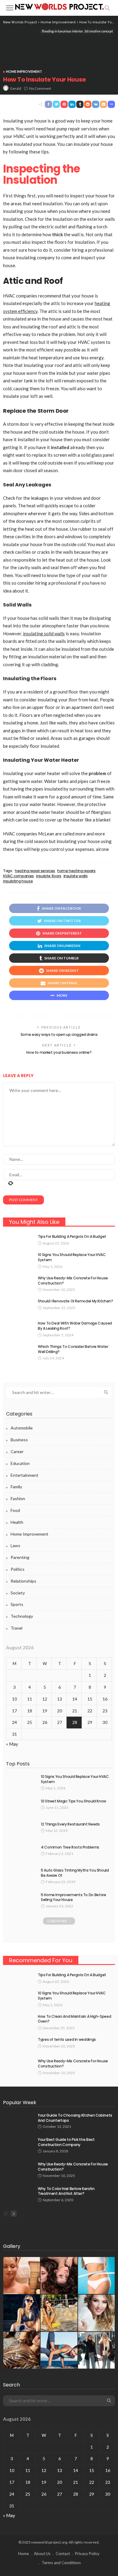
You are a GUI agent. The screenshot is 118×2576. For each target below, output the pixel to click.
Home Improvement (24, 71)
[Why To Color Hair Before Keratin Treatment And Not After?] (18, 2194)
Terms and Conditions (61, 2563)
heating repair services (35, 871)
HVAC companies (18, 876)
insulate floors (49, 876)
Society (18, 1593)
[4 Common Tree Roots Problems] (21, 1853)
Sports (17, 1604)
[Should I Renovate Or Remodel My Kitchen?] (18, 1307)
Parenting (20, 1557)
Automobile (22, 1428)
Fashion (18, 1498)
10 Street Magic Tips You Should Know (74, 1801)
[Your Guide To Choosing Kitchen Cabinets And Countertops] (18, 2121)
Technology (22, 1616)
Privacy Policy (87, 2554)
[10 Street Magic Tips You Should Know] (21, 1807)
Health (17, 1522)
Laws (15, 1545)
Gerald (16, 88)
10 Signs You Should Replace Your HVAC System (72, 1257)
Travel (16, 1628)
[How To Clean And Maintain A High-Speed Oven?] (18, 2022)
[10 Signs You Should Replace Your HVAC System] (18, 1260)
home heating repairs (76, 871)
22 (90, 1711)
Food (15, 1510)
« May (12, 1744)
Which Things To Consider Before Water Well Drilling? (73, 1349)
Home (23, 2554)
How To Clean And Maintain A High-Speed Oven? (74, 2019)
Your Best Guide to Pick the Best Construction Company (66, 2142)
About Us (42, 2554)
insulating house (18, 881)
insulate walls (76, 876)
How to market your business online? (59, 1052)
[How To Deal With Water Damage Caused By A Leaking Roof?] (18, 1329)
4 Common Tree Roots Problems (70, 1847)
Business (19, 1440)
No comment (40, 88)
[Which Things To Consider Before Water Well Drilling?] (18, 1352)
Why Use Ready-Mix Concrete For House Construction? (73, 1281)
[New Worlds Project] (59, 6)
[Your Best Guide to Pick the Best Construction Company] (18, 2145)
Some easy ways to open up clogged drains (59, 1034)
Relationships (23, 1581)
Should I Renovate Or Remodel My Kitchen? (75, 1301)
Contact (63, 2554)
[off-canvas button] (10, 8)
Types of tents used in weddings (67, 2039)
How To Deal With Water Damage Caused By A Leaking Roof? (75, 1326)
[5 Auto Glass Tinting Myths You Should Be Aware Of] (21, 1876)
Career (17, 1451)
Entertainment (25, 1475)
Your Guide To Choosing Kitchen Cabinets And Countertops (75, 2118)
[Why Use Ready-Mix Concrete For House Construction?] (18, 1283)
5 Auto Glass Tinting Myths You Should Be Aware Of (75, 1873)
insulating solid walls (44, 633)
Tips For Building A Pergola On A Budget (72, 1236)
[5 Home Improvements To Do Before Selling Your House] (21, 1900)
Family (16, 1487)
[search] (107, 8)
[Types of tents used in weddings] (18, 2045)
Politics (18, 1569)
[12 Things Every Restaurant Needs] (21, 1830)
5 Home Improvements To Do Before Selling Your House (73, 1897)
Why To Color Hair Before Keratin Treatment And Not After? (66, 2191)
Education (20, 1463)
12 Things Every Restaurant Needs (70, 1824)
